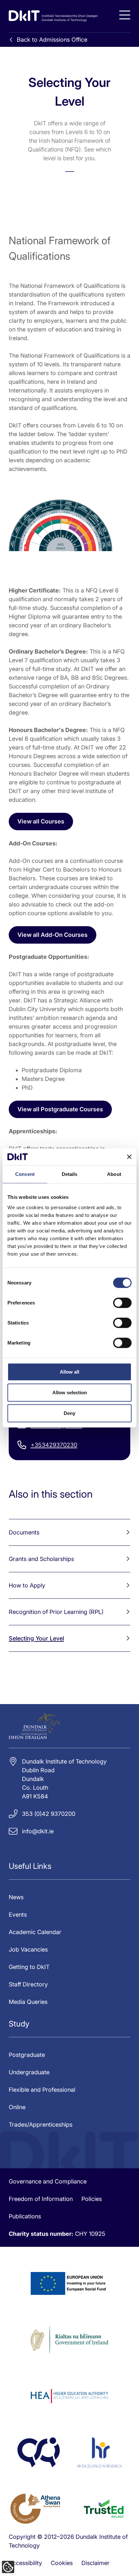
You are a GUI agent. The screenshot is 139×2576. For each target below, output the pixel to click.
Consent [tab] (25, 1174)
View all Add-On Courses (53, 935)
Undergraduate (29, 2072)
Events (18, 1915)
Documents (24, 1532)
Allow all (69, 1372)
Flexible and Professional (42, 2090)
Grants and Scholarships (41, 1559)
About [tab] (114, 1174)
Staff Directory (28, 1984)
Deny (69, 1413)
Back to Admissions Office (52, 40)
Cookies (62, 2563)
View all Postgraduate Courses (60, 1109)
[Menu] (125, 15)
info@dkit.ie (38, 1831)
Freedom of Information (41, 2199)
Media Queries (28, 2002)
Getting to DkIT (29, 1967)
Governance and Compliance (48, 2181)
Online (17, 2107)
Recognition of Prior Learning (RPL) (56, 1612)
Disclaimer (96, 2563)
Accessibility (25, 2563)
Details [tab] (70, 1174)
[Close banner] (129, 1157)
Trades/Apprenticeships (41, 2125)
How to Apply (27, 1585)
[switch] (122, 1303)
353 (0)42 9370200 (49, 1814)
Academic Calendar (35, 1932)
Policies (92, 2199)
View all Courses (41, 821)
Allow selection (70, 1393)
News (16, 1897)
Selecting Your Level (36, 1638)
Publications (25, 2216)
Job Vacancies (28, 1949)
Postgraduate (27, 2055)
